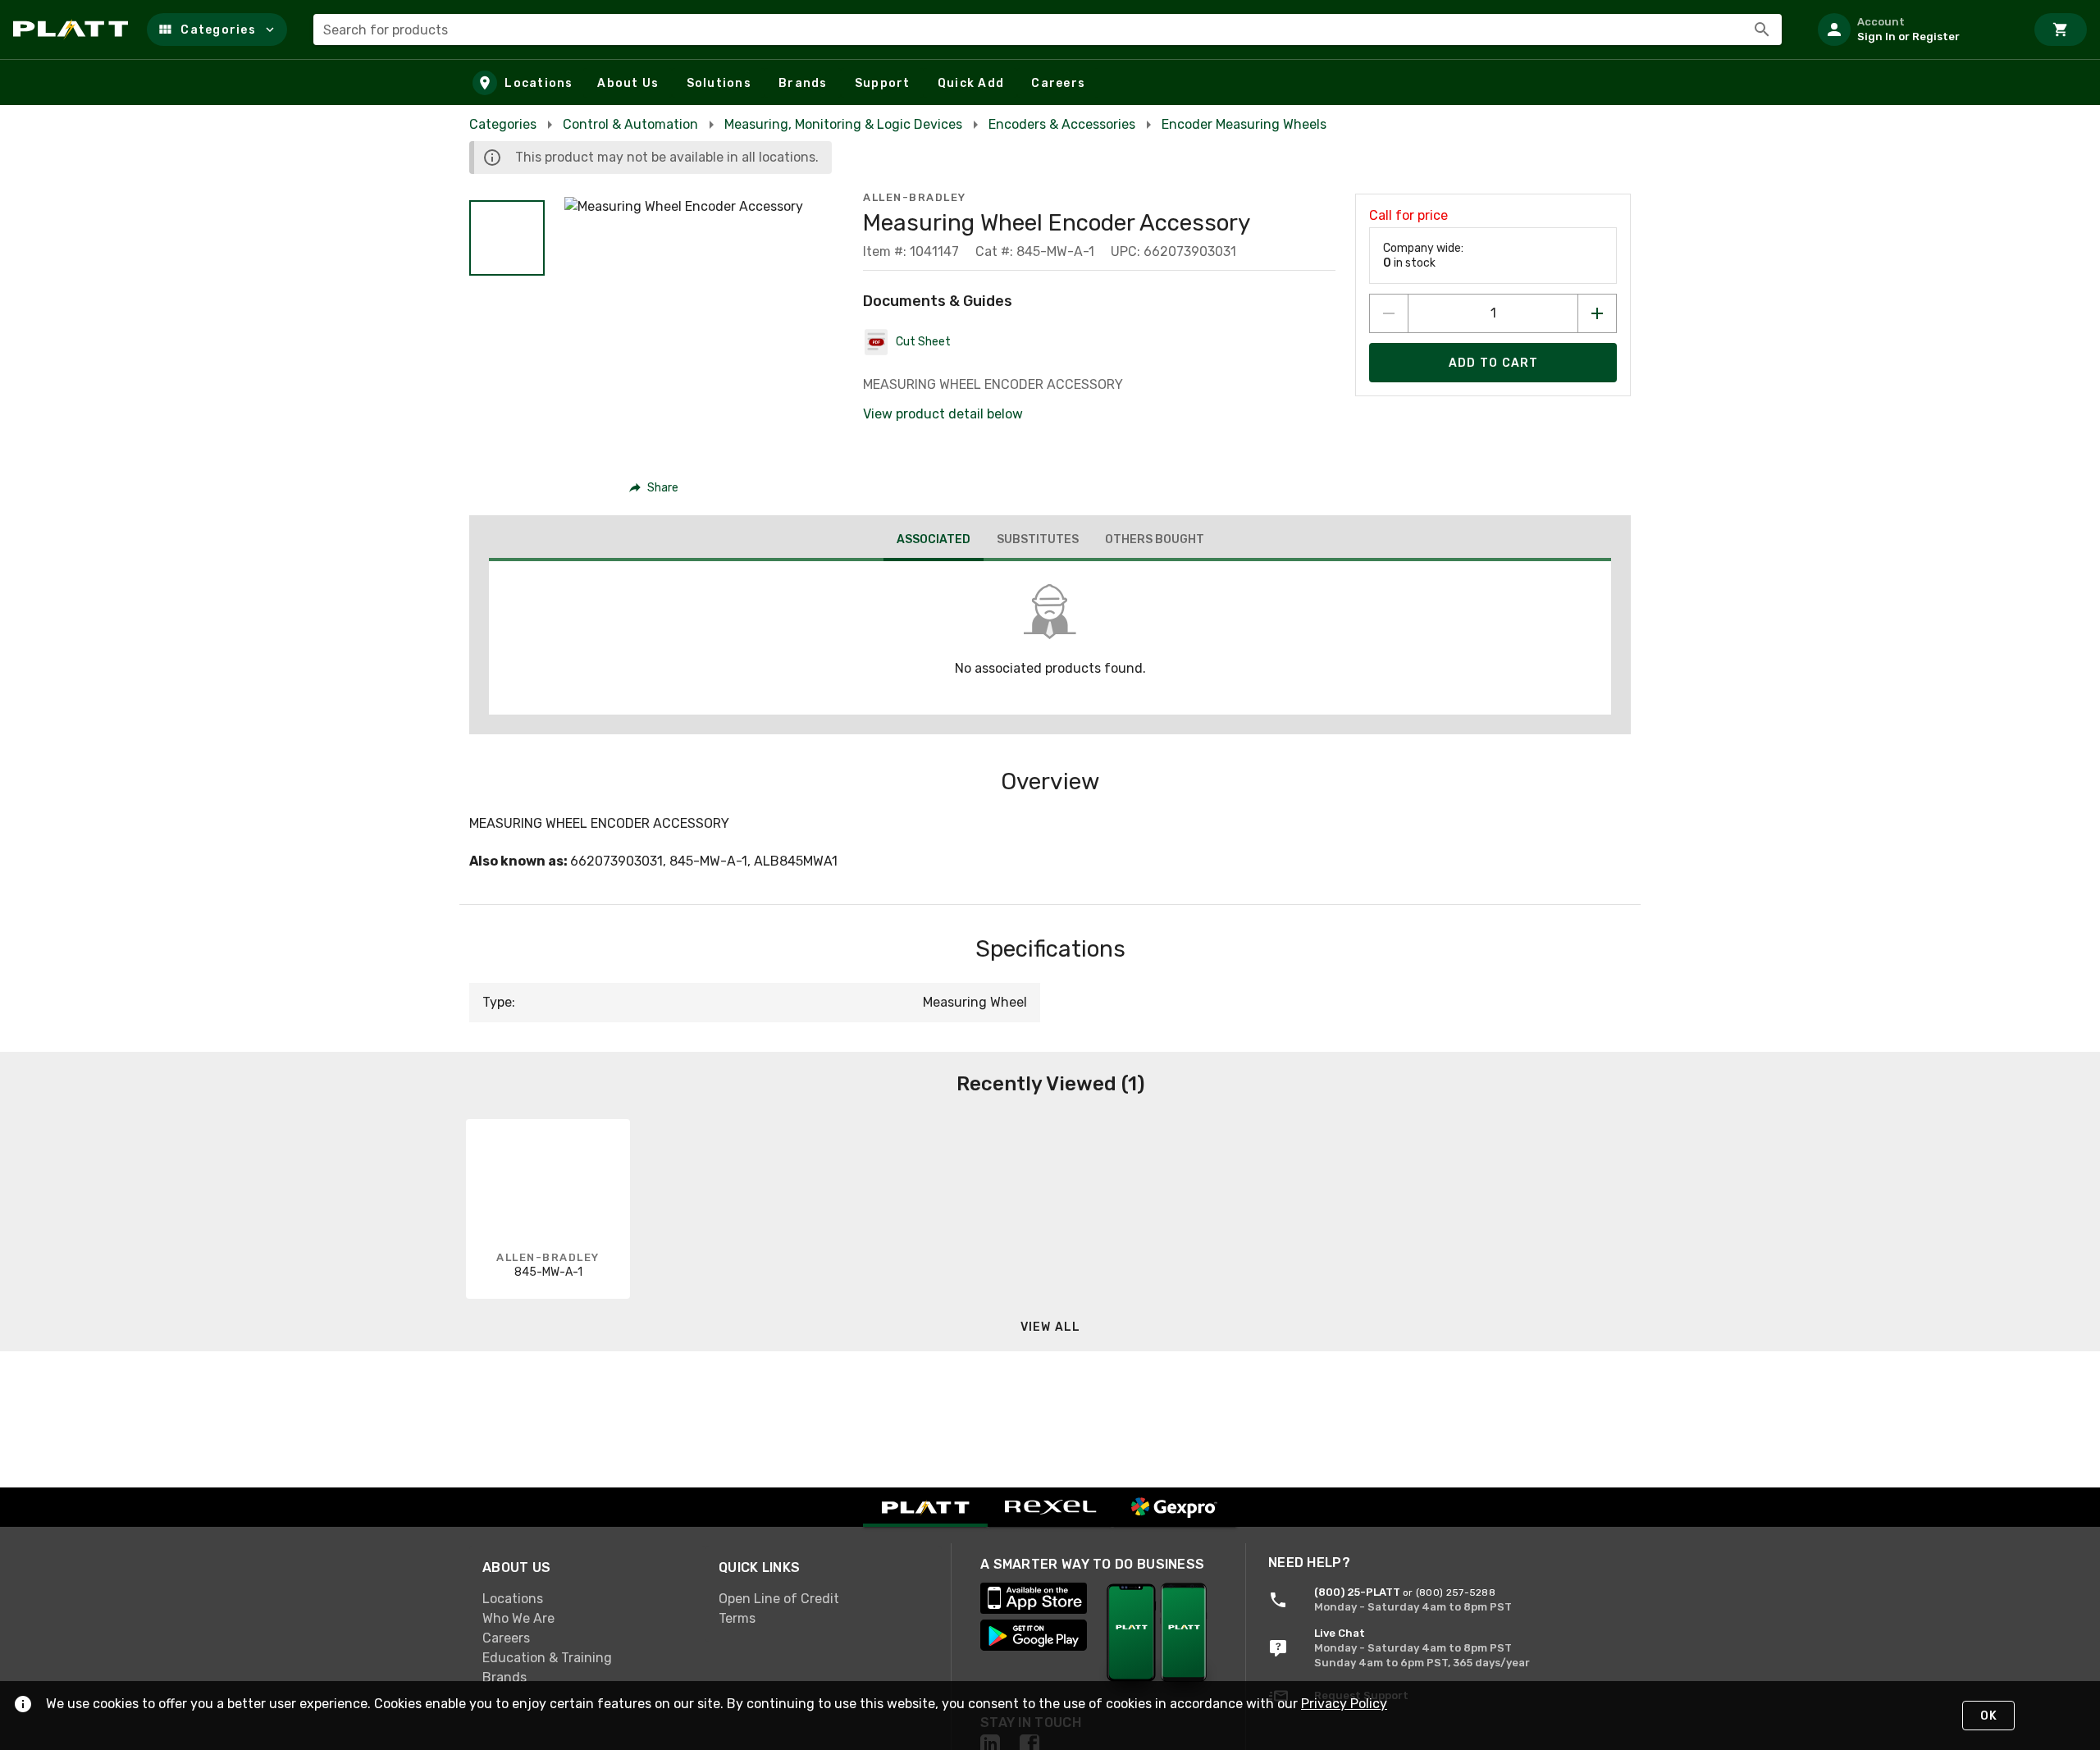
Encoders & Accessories (1062, 124)
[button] (217, 30)
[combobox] (1048, 30)
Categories (503, 124)
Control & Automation (630, 124)
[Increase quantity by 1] (1597, 313)
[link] (587, 1599)
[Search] (1762, 30)
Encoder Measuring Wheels (1244, 124)
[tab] (934, 541)
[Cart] (2061, 30)
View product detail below (943, 414)
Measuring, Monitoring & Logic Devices (843, 124)
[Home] (73, 30)
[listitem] (1915, 30)
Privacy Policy (1344, 1704)
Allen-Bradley (915, 197)
